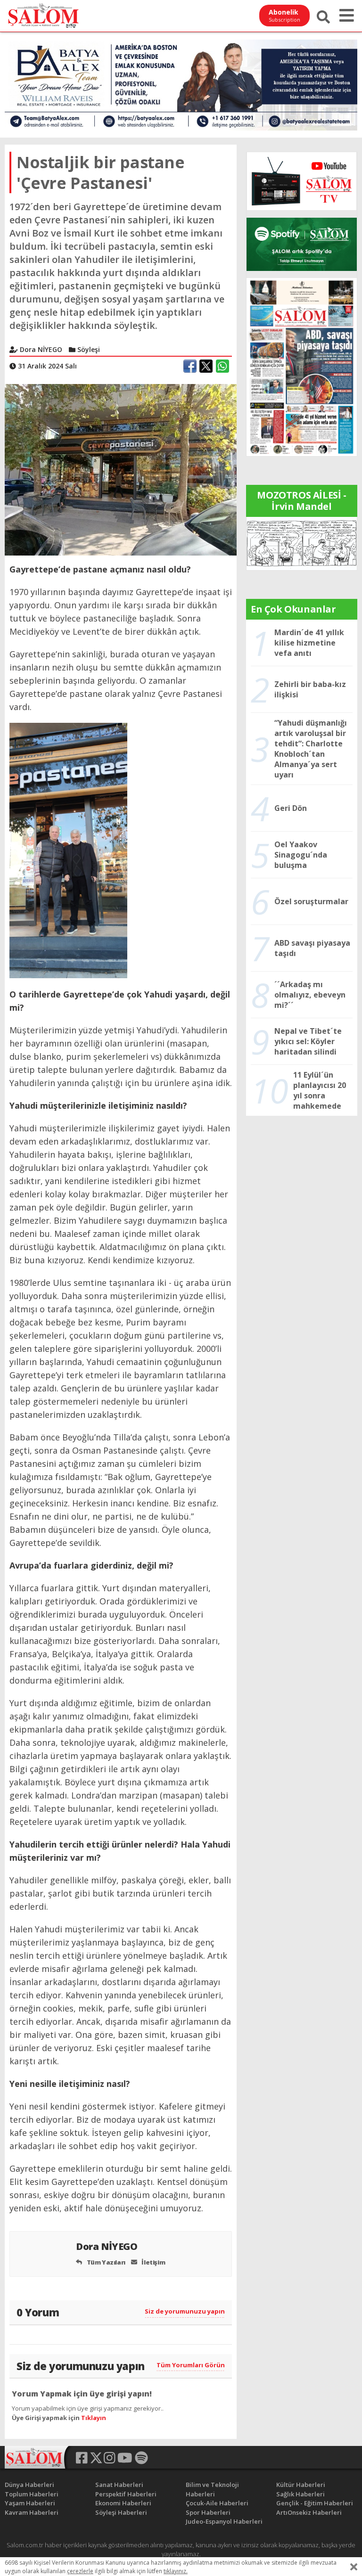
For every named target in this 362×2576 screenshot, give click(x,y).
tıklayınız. (176, 2571)
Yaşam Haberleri (30, 2503)
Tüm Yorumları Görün (191, 2365)
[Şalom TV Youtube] (302, 181)
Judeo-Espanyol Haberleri (224, 2521)
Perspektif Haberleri (126, 2494)
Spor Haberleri (208, 2512)
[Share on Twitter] (206, 366)
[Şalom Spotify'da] (302, 244)
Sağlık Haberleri (300, 2494)
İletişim (153, 2262)
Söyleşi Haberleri (121, 2512)
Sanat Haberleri (119, 2485)
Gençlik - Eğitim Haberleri (315, 2503)
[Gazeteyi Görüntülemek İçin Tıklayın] (302, 366)
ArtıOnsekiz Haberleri (309, 2512)
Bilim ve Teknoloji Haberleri (212, 2489)
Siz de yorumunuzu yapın (185, 2311)
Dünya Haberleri (29, 2485)
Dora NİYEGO (108, 2246)
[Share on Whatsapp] (222, 366)
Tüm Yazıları (105, 2262)
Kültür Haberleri (301, 2485)
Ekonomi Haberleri (123, 2503)
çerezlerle (80, 2571)
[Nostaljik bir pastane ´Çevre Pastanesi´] (121, 469)
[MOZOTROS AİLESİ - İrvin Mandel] (302, 543)
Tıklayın (94, 2418)
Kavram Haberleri (32, 2512)
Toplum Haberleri (32, 2494)
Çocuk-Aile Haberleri (217, 2503)
